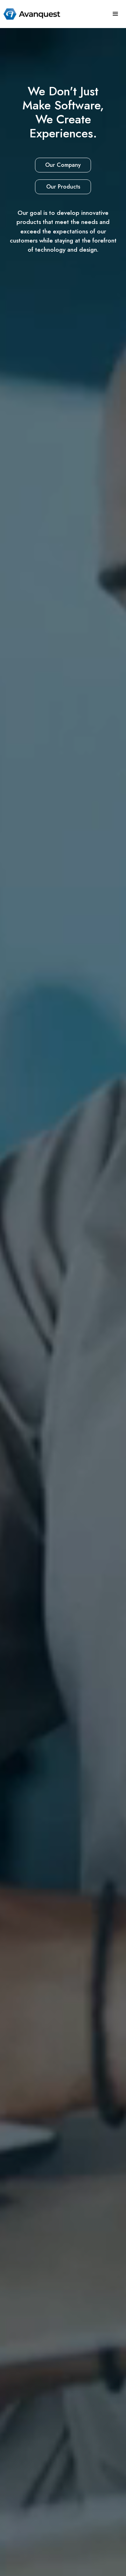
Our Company (63, 165)
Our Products (63, 187)
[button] (115, 14)
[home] (30, 14)
